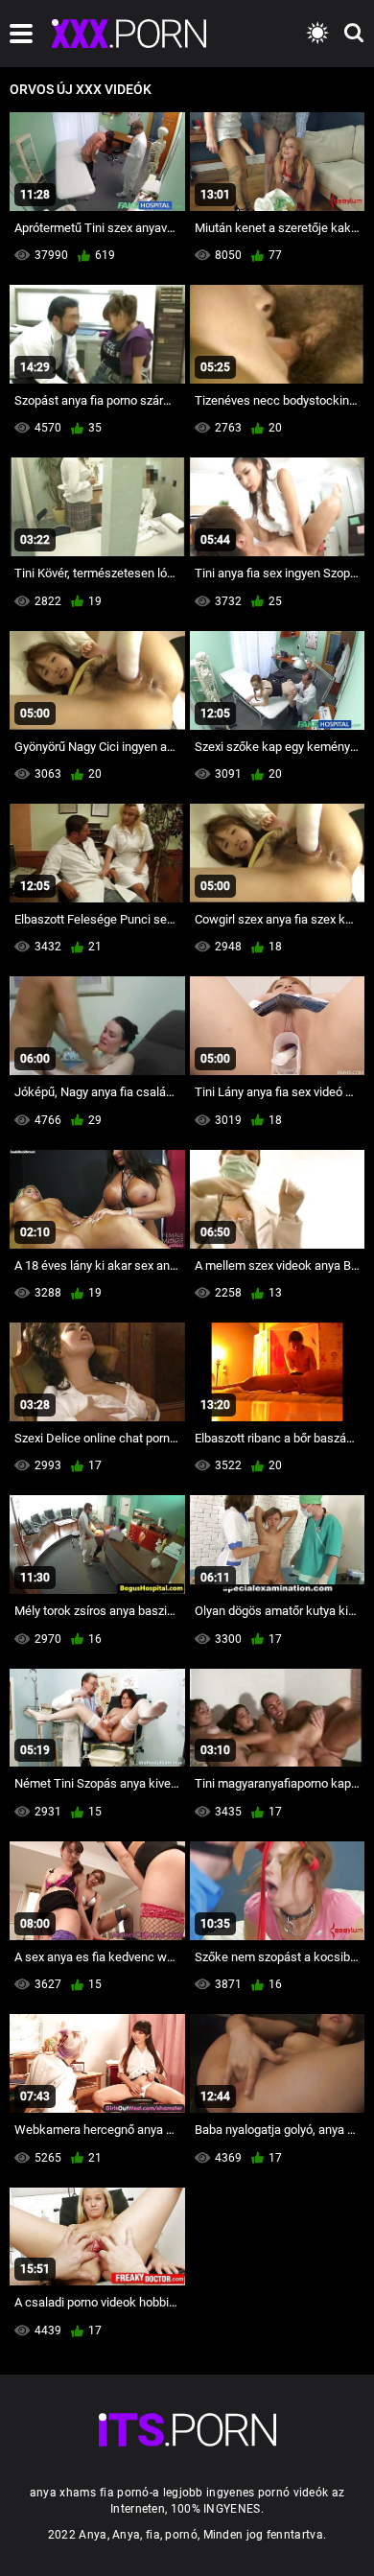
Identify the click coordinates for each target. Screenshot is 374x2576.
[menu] (21, 34)
